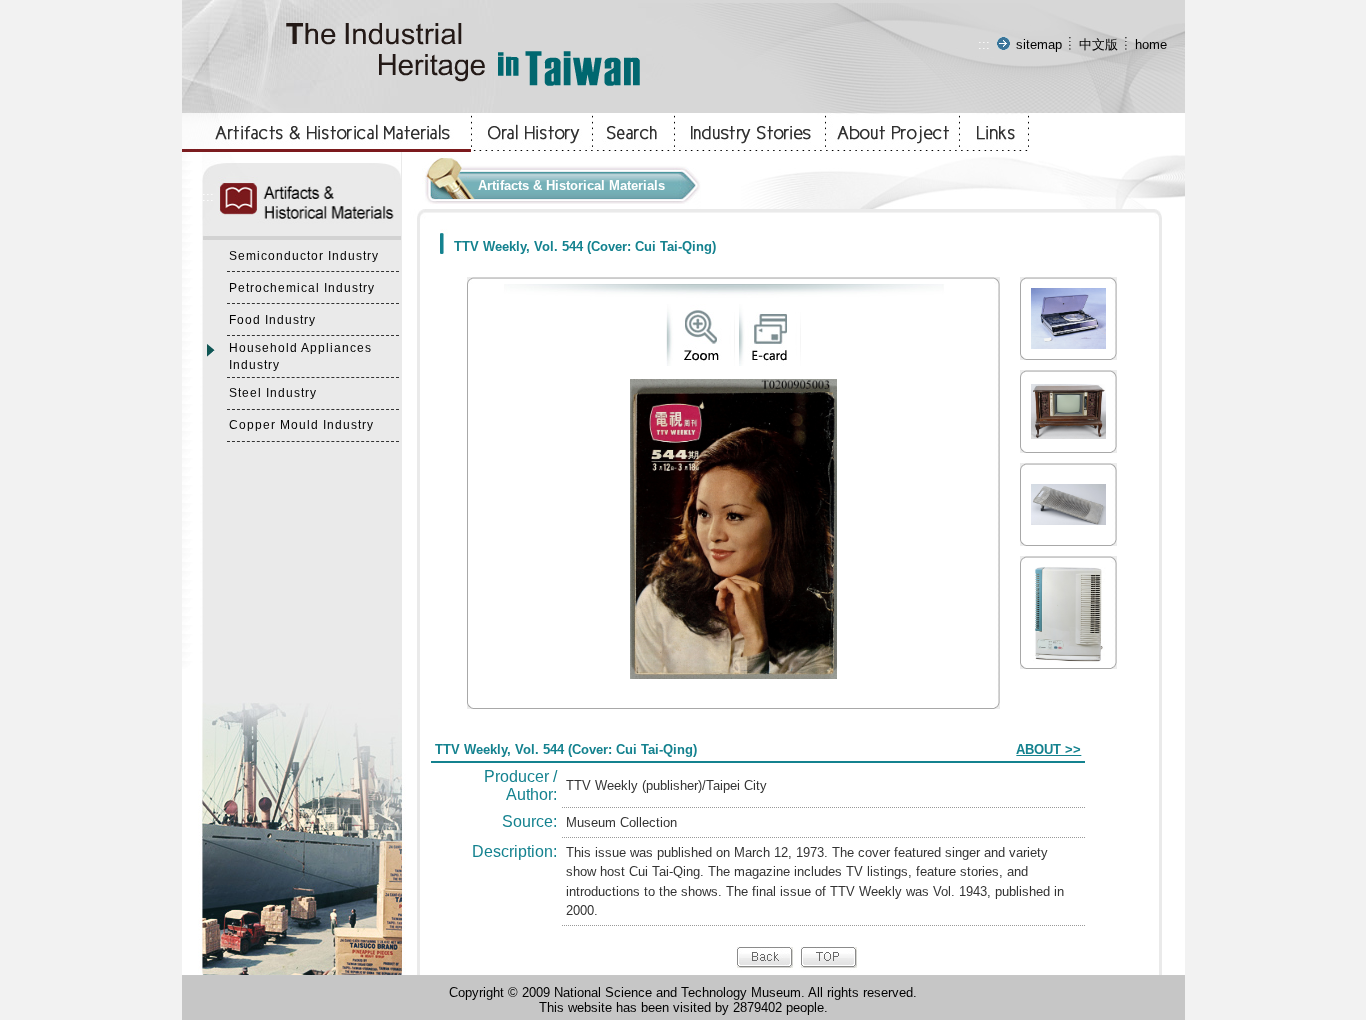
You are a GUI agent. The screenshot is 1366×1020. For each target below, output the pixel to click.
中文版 (1098, 44)
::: (984, 44)
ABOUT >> (1048, 749)
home (1151, 44)
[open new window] (700, 361)
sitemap (1039, 44)
